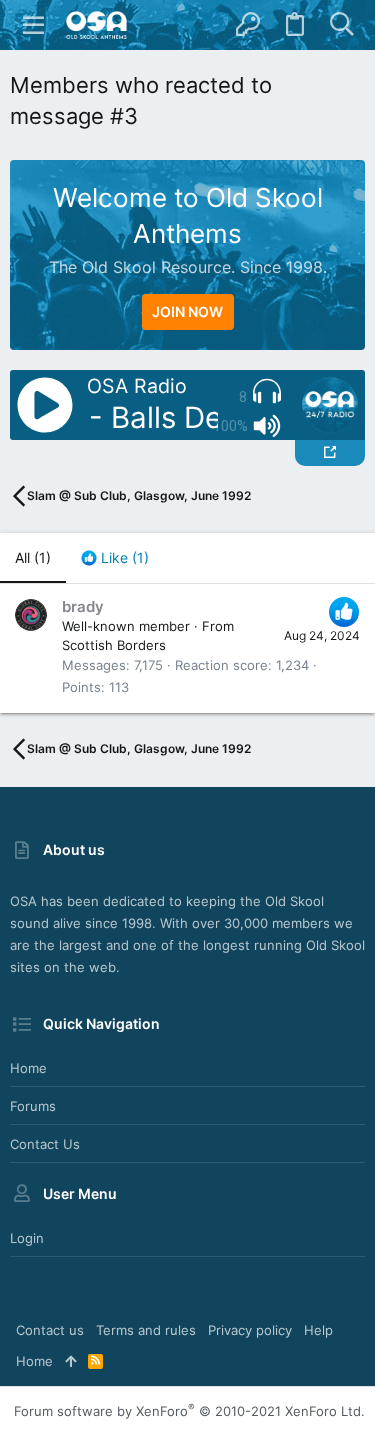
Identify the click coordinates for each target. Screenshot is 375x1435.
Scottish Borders (114, 645)
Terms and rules (146, 1330)
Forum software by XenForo (189, 1411)
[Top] (70, 1361)
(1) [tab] (33, 557)
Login (27, 1238)
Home (28, 1068)
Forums (33, 1106)
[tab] (115, 558)
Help (318, 1330)
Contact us (45, 1144)
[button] (34, 25)
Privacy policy (250, 1330)
